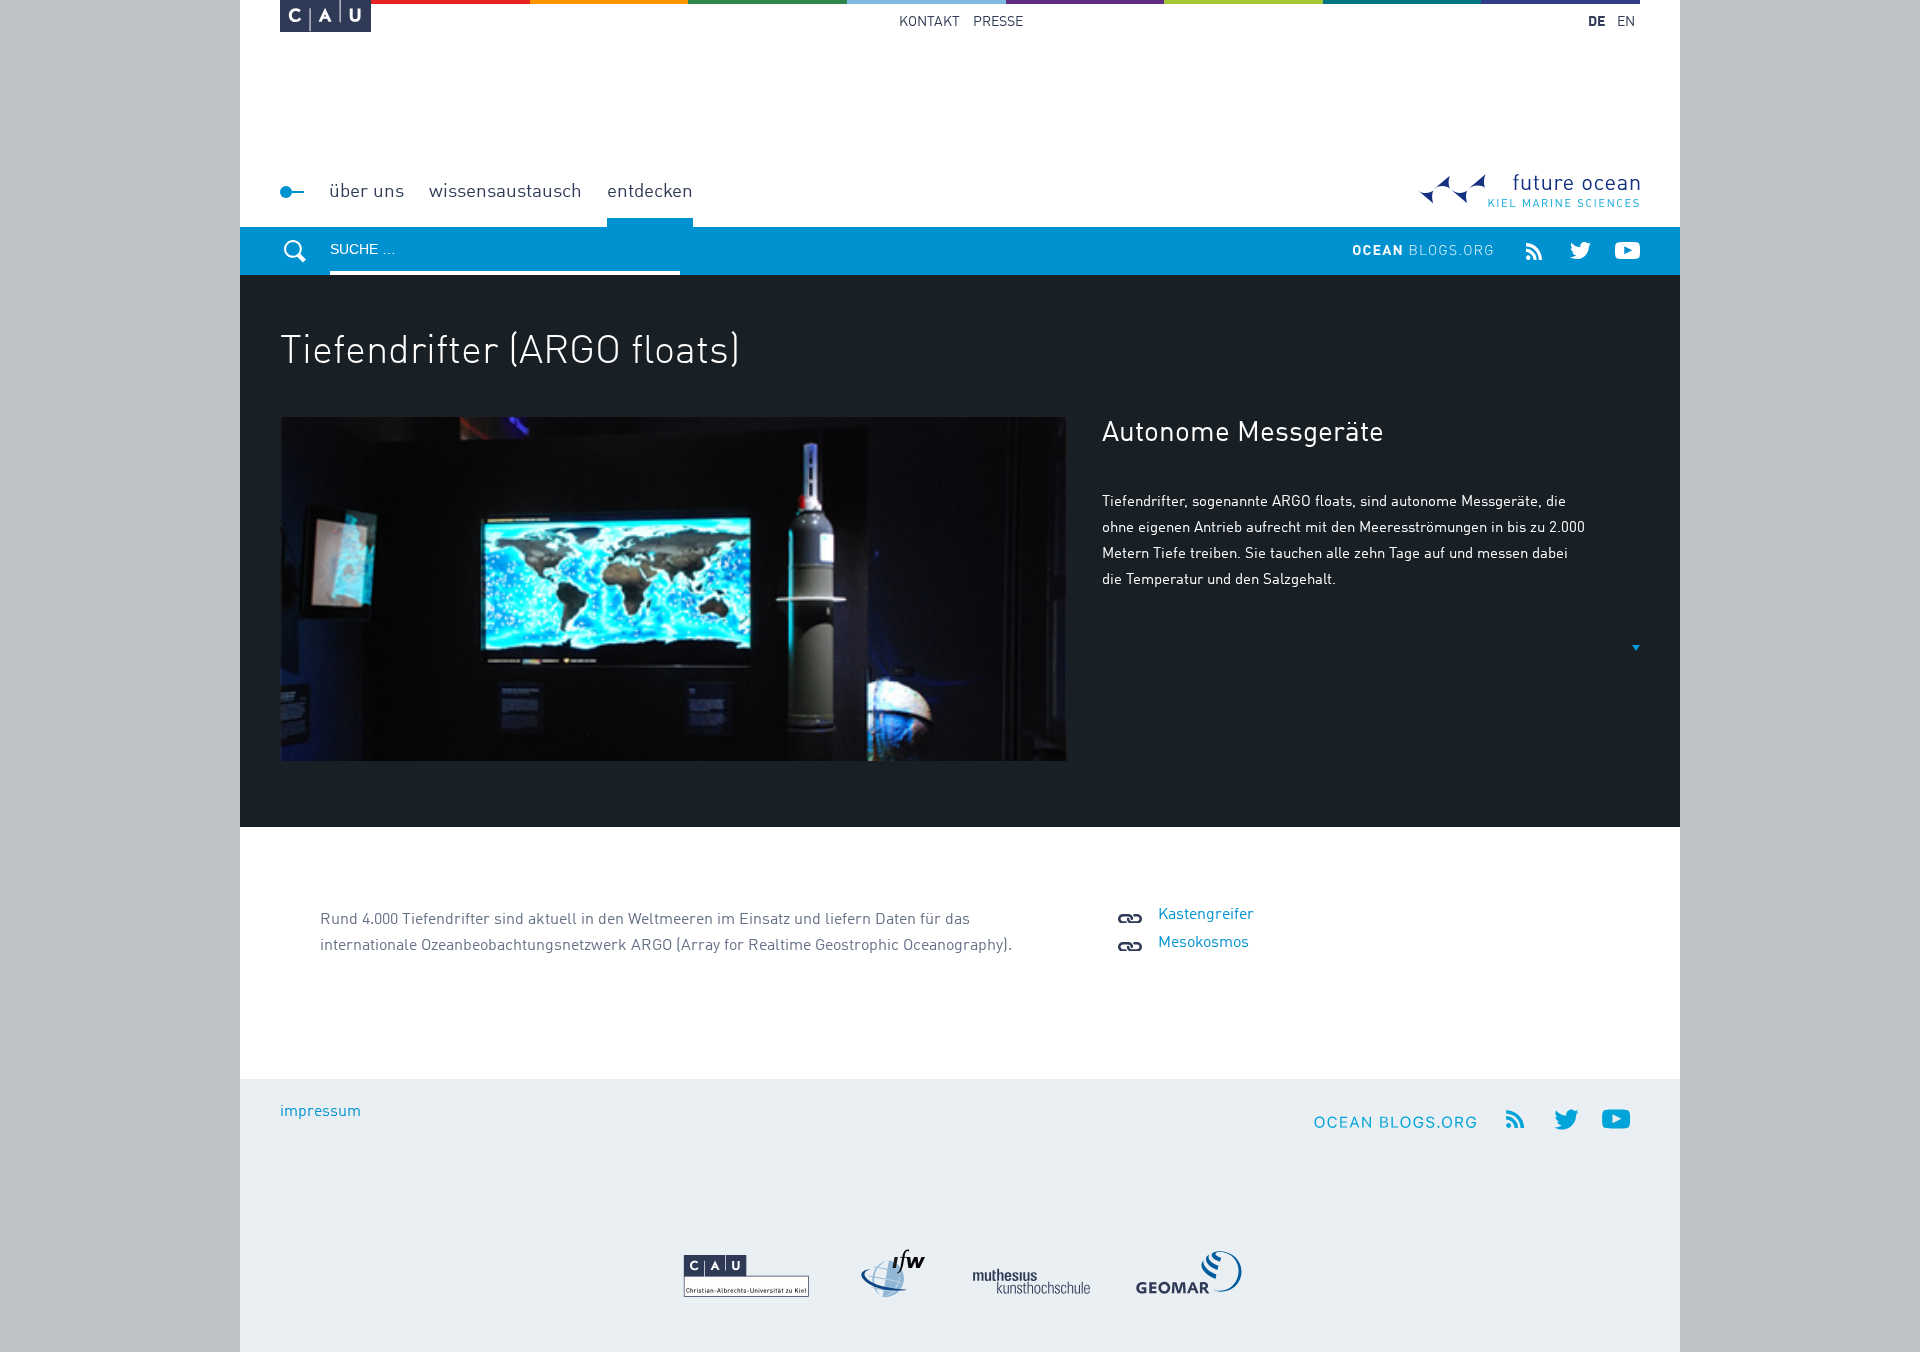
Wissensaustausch (505, 191)
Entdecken (650, 191)
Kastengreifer (1206, 915)
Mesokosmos (1203, 943)
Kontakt (929, 22)
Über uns (366, 191)
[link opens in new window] (325, 16)
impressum (320, 1112)
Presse (998, 22)
